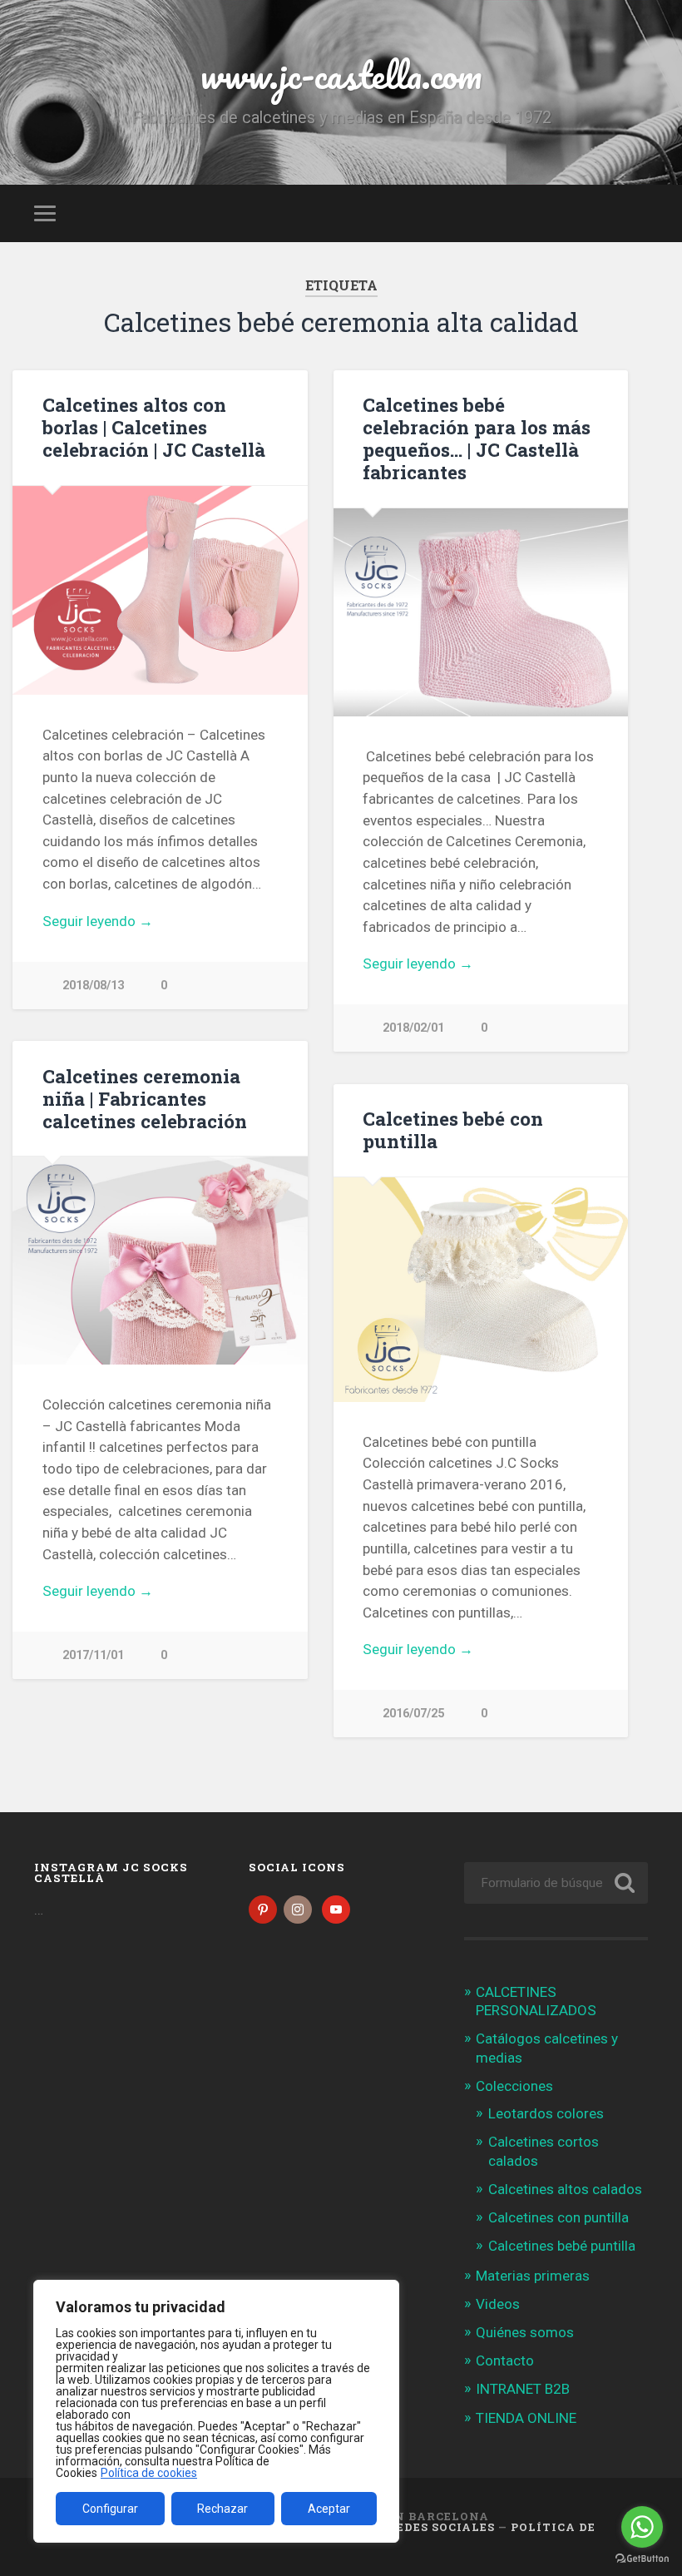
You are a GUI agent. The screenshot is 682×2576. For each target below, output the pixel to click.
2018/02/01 (413, 1028)
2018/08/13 (93, 986)
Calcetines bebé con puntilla (453, 1129)
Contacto (505, 2361)
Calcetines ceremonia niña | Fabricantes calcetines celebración (145, 1098)
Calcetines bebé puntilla (562, 2246)
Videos (498, 2304)
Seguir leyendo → (98, 921)
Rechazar (222, 2509)
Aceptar (329, 2509)
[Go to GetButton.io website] (642, 2559)
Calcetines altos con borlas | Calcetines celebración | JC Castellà (154, 427)
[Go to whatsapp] (642, 2527)
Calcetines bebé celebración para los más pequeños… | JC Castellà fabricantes (477, 438)
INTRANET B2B (523, 2389)
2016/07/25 (413, 1714)
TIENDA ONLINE (526, 2418)
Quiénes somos (525, 2332)
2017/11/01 (93, 1655)
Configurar (110, 2509)
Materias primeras (533, 2276)
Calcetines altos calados (565, 2189)
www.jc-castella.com (341, 74)
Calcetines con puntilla (558, 2217)
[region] (216, 2411)
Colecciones (514, 2086)
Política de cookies (149, 2473)
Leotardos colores (546, 2113)
